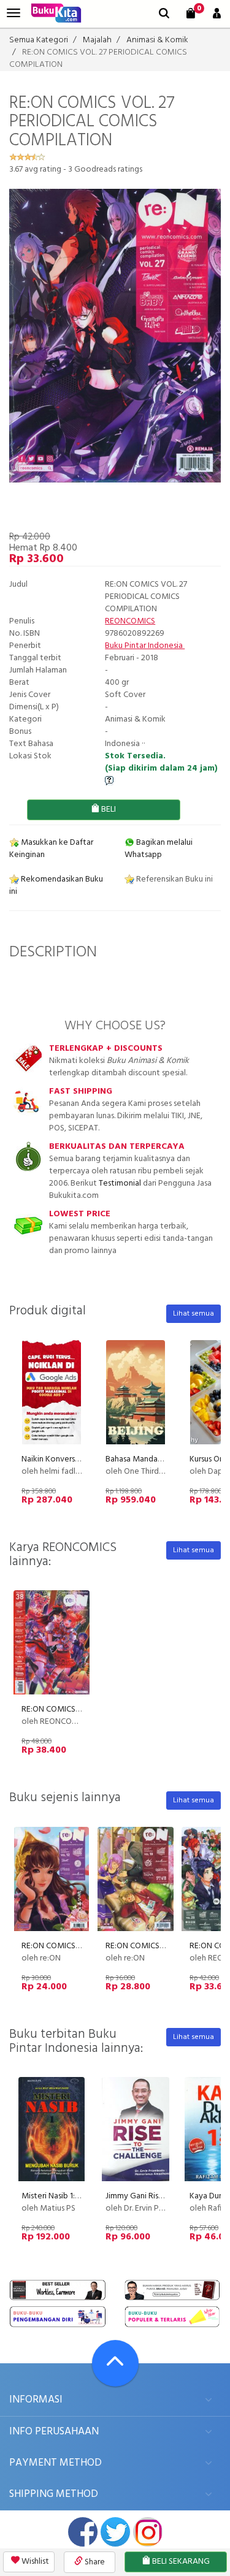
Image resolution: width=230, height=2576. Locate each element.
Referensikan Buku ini (174, 879)
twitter (115, 2532)
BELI (108, 810)
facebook (83, 2532)
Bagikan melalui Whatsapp (159, 849)
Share (94, 2562)
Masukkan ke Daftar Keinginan (51, 849)
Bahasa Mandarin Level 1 (149, 1459)
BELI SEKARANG (180, 2562)
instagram (148, 2532)
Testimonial (120, 1183)
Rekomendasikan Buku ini (56, 886)
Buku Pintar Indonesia (145, 646)
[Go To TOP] (115, 2363)
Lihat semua (194, 1314)
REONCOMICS (130, 621)
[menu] (13, 13)
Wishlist (34, 2562)
